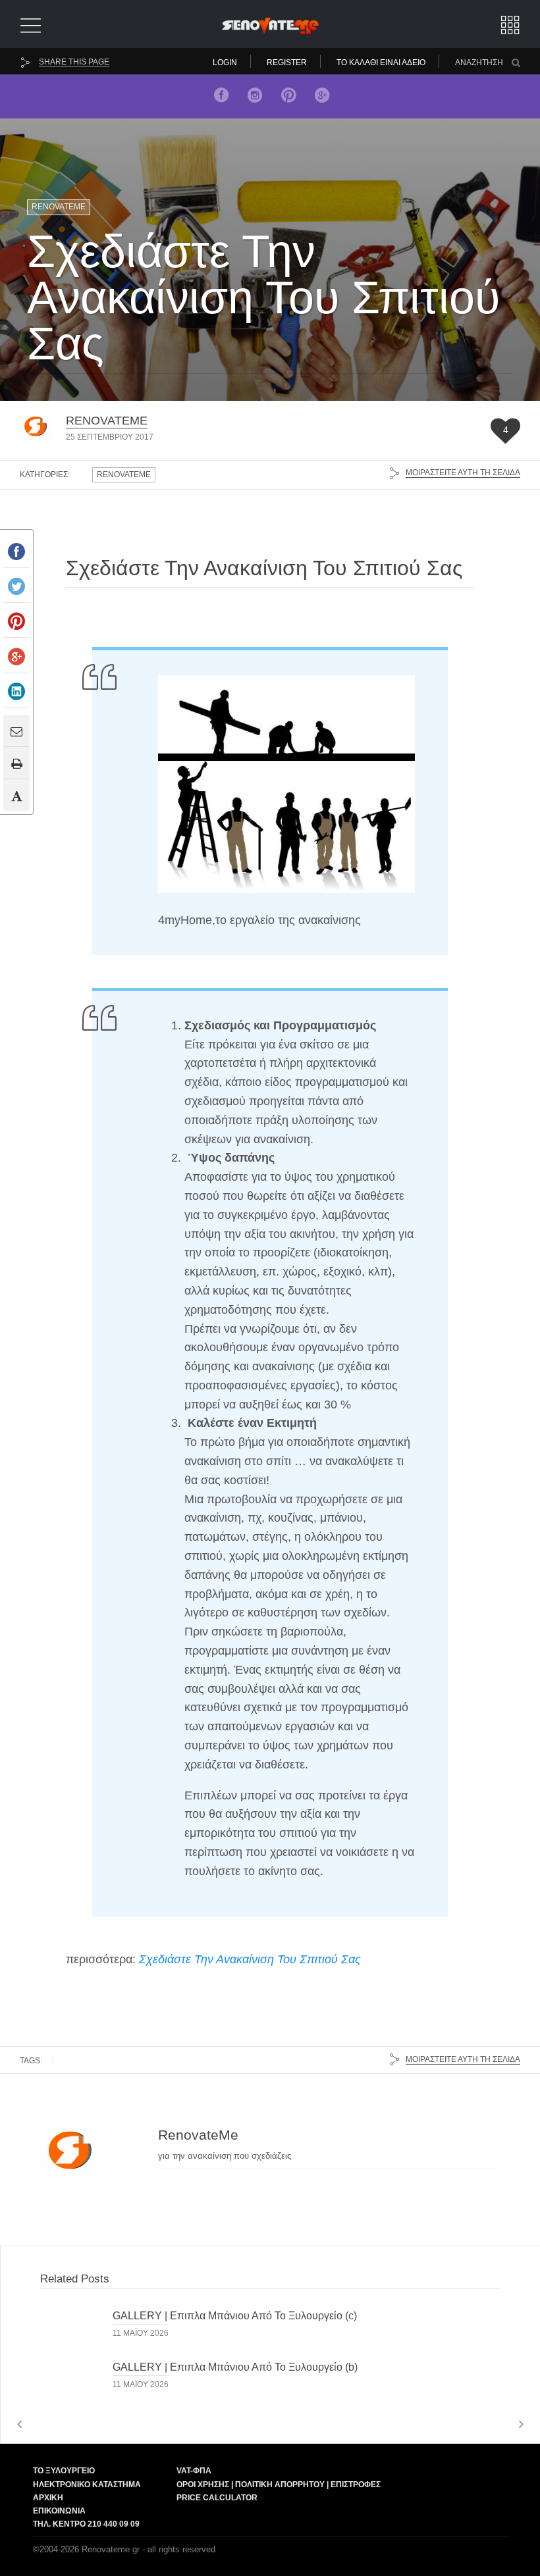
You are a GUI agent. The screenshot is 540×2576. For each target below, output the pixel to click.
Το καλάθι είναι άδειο (381, 63)
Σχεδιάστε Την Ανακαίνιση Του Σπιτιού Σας (250, 1959)
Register (287, 63)
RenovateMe (107, 421)
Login (225, 63)
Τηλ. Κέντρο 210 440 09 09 (86, 2524)
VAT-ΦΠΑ (194, 2471)
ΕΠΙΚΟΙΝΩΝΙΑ (59, 2511)
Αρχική (48, 2498)
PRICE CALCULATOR (217, 2498)
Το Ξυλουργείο (64, 2471)
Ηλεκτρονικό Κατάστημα (87, 2485)
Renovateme (59, 207)
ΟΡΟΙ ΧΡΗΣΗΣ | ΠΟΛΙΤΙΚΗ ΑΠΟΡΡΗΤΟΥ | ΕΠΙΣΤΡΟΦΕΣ (279, 2485)
